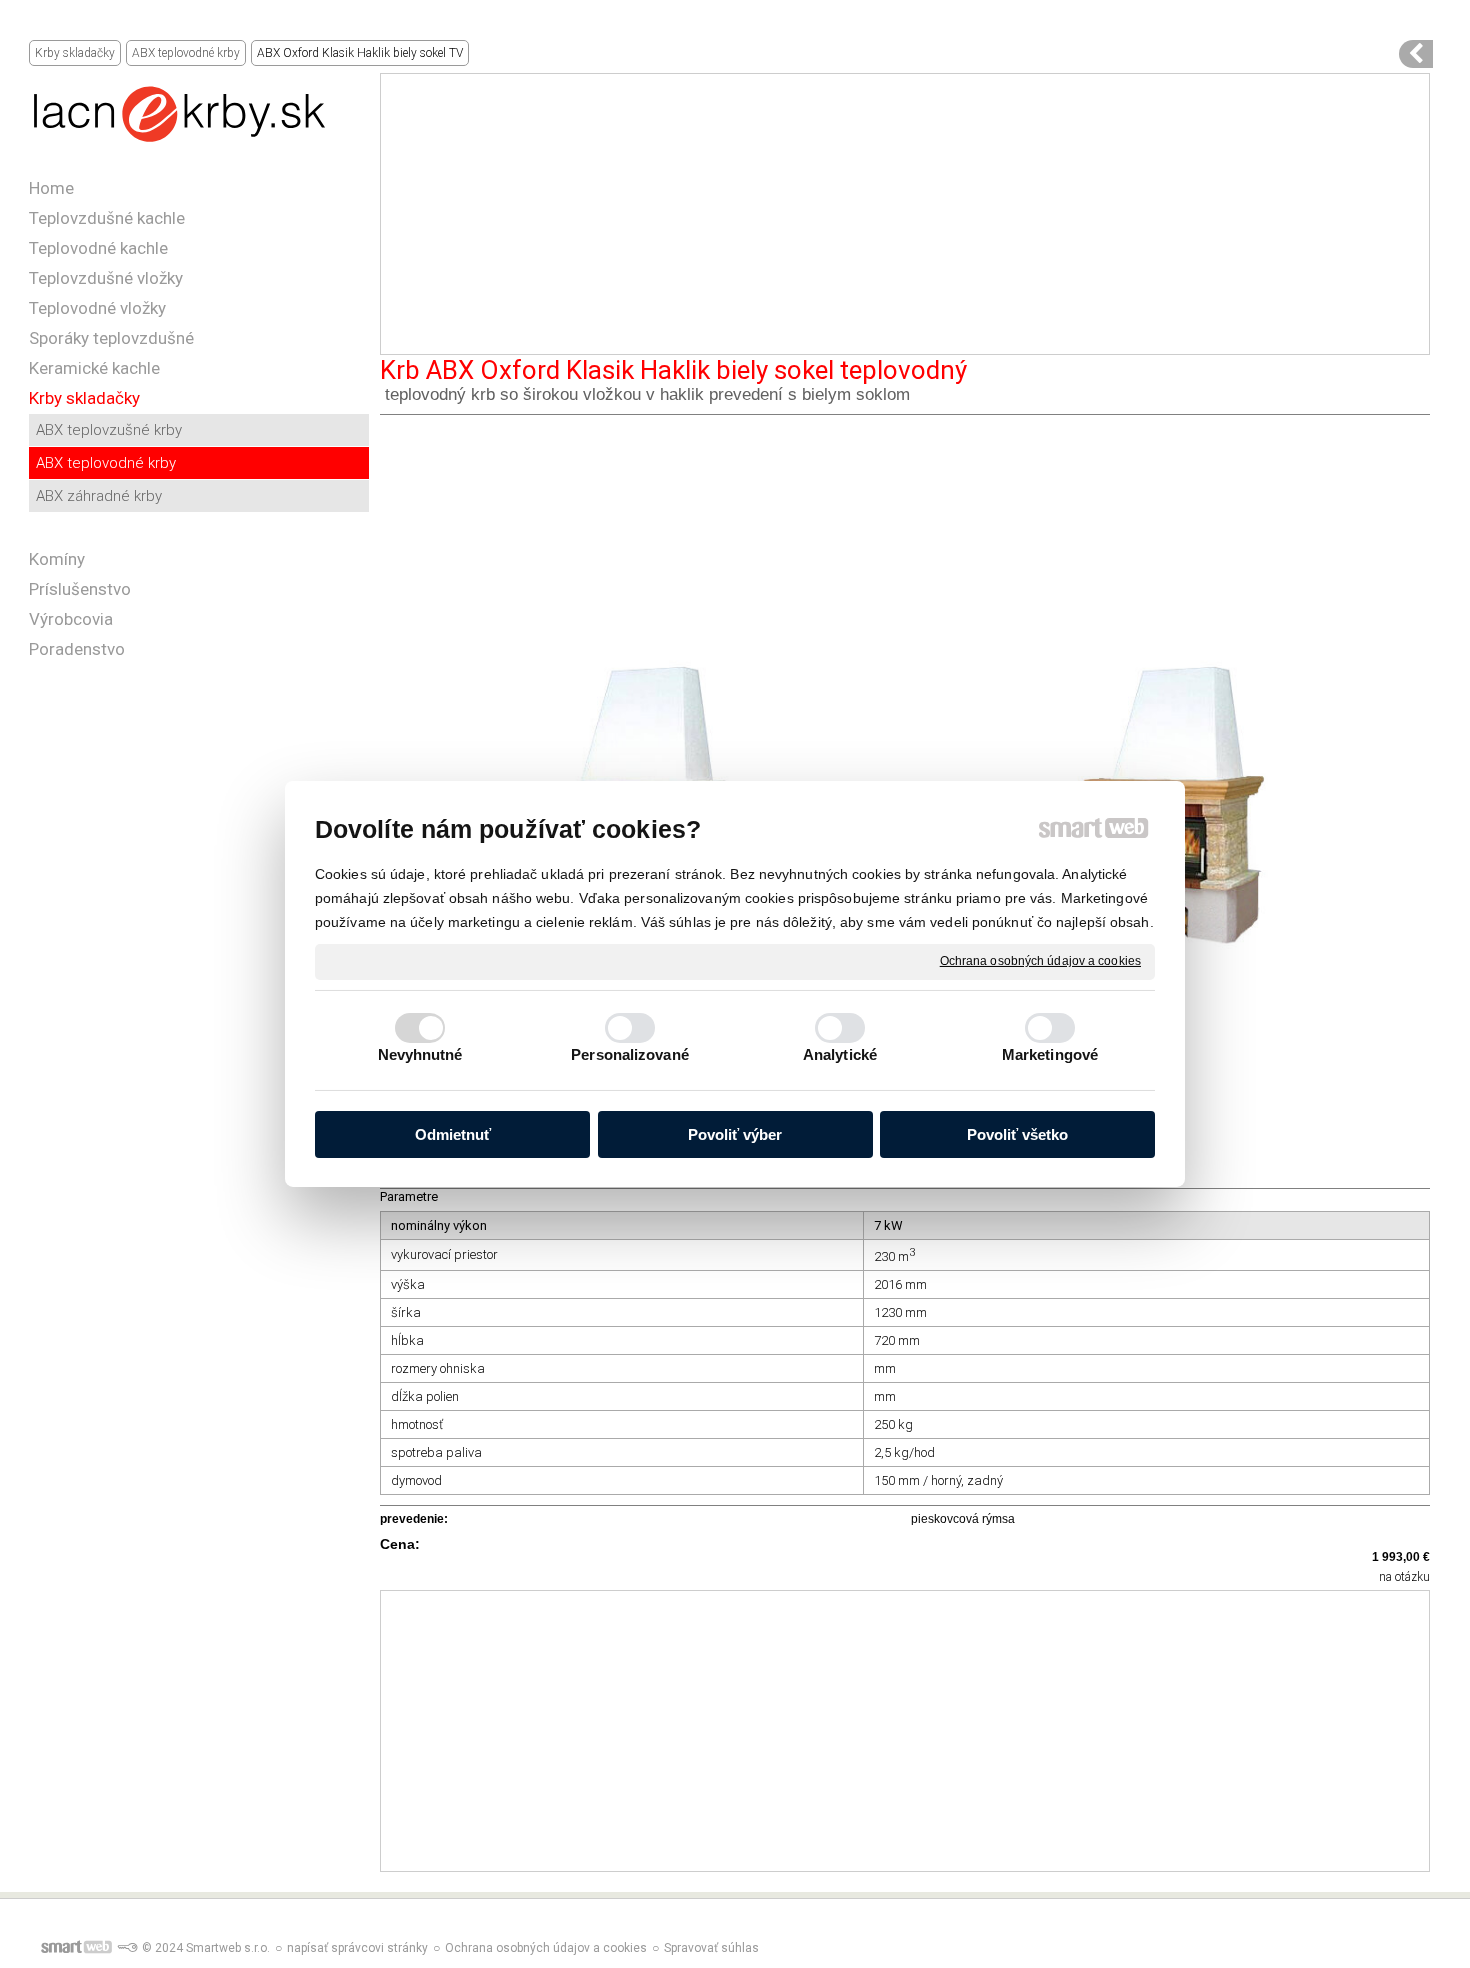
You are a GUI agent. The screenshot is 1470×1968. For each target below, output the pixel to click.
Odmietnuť (453, 1134)
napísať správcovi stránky (357, 1948)
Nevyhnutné (420, 1054)
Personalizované (630, 1054)
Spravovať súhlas (711, 1948)
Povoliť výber (735, 1134)
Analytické (840, 1054)
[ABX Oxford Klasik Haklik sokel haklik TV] (1416, 54)
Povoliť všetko (1017, 1134)
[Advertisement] (905, 214)
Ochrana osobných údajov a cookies (1040, 961)
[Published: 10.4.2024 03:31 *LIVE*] (127, 1948)
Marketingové (1050, 1054)
